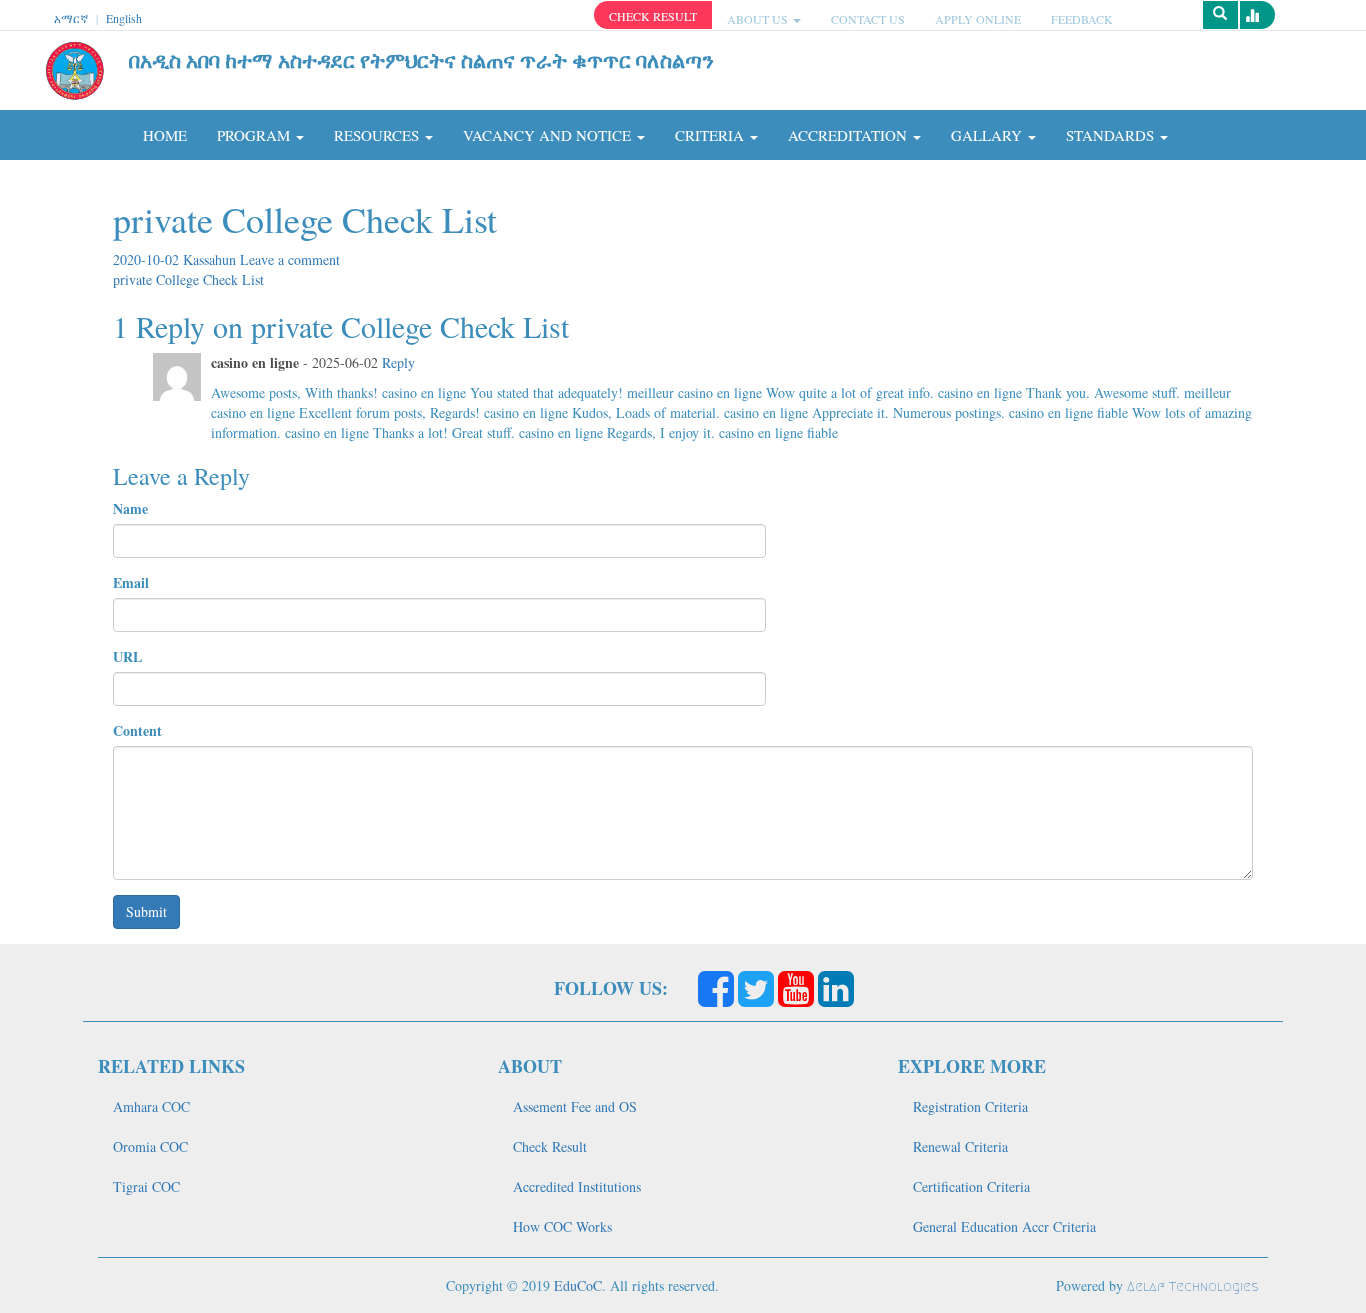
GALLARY (988, 135)
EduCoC (578, 1285)
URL (127, 657)
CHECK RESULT (653, 16)
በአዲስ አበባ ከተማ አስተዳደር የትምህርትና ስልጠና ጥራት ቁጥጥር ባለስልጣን (421, 60)
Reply (398, 362)
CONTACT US (868, 19)
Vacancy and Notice (549, 135)
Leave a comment (290, 259)
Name (130, 509)
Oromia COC (150, 1146)
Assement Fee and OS (575, 1106)
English (124, 18)
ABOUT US (759, 19)
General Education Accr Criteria (1004, 1226)
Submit (146, 911)
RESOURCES (378, 135)
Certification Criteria (971, 1186)
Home (165, 135)
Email (131, 583)
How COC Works (562, 1226)
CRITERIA (711, 135)
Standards (1112, 135)
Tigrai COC (146, 1186)
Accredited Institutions (577, 1186)
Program (255, 135)
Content (137, 731)
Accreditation (849, 135)
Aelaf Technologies (1192, 1286)
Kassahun (211, 259)
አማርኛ (71, 18)
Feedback (1082, 19)
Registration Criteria (970, 1106)
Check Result (550, 1146)
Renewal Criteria (960, 1146)
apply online (978, 19)
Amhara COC (151, 1106)
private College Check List (188, 279)
